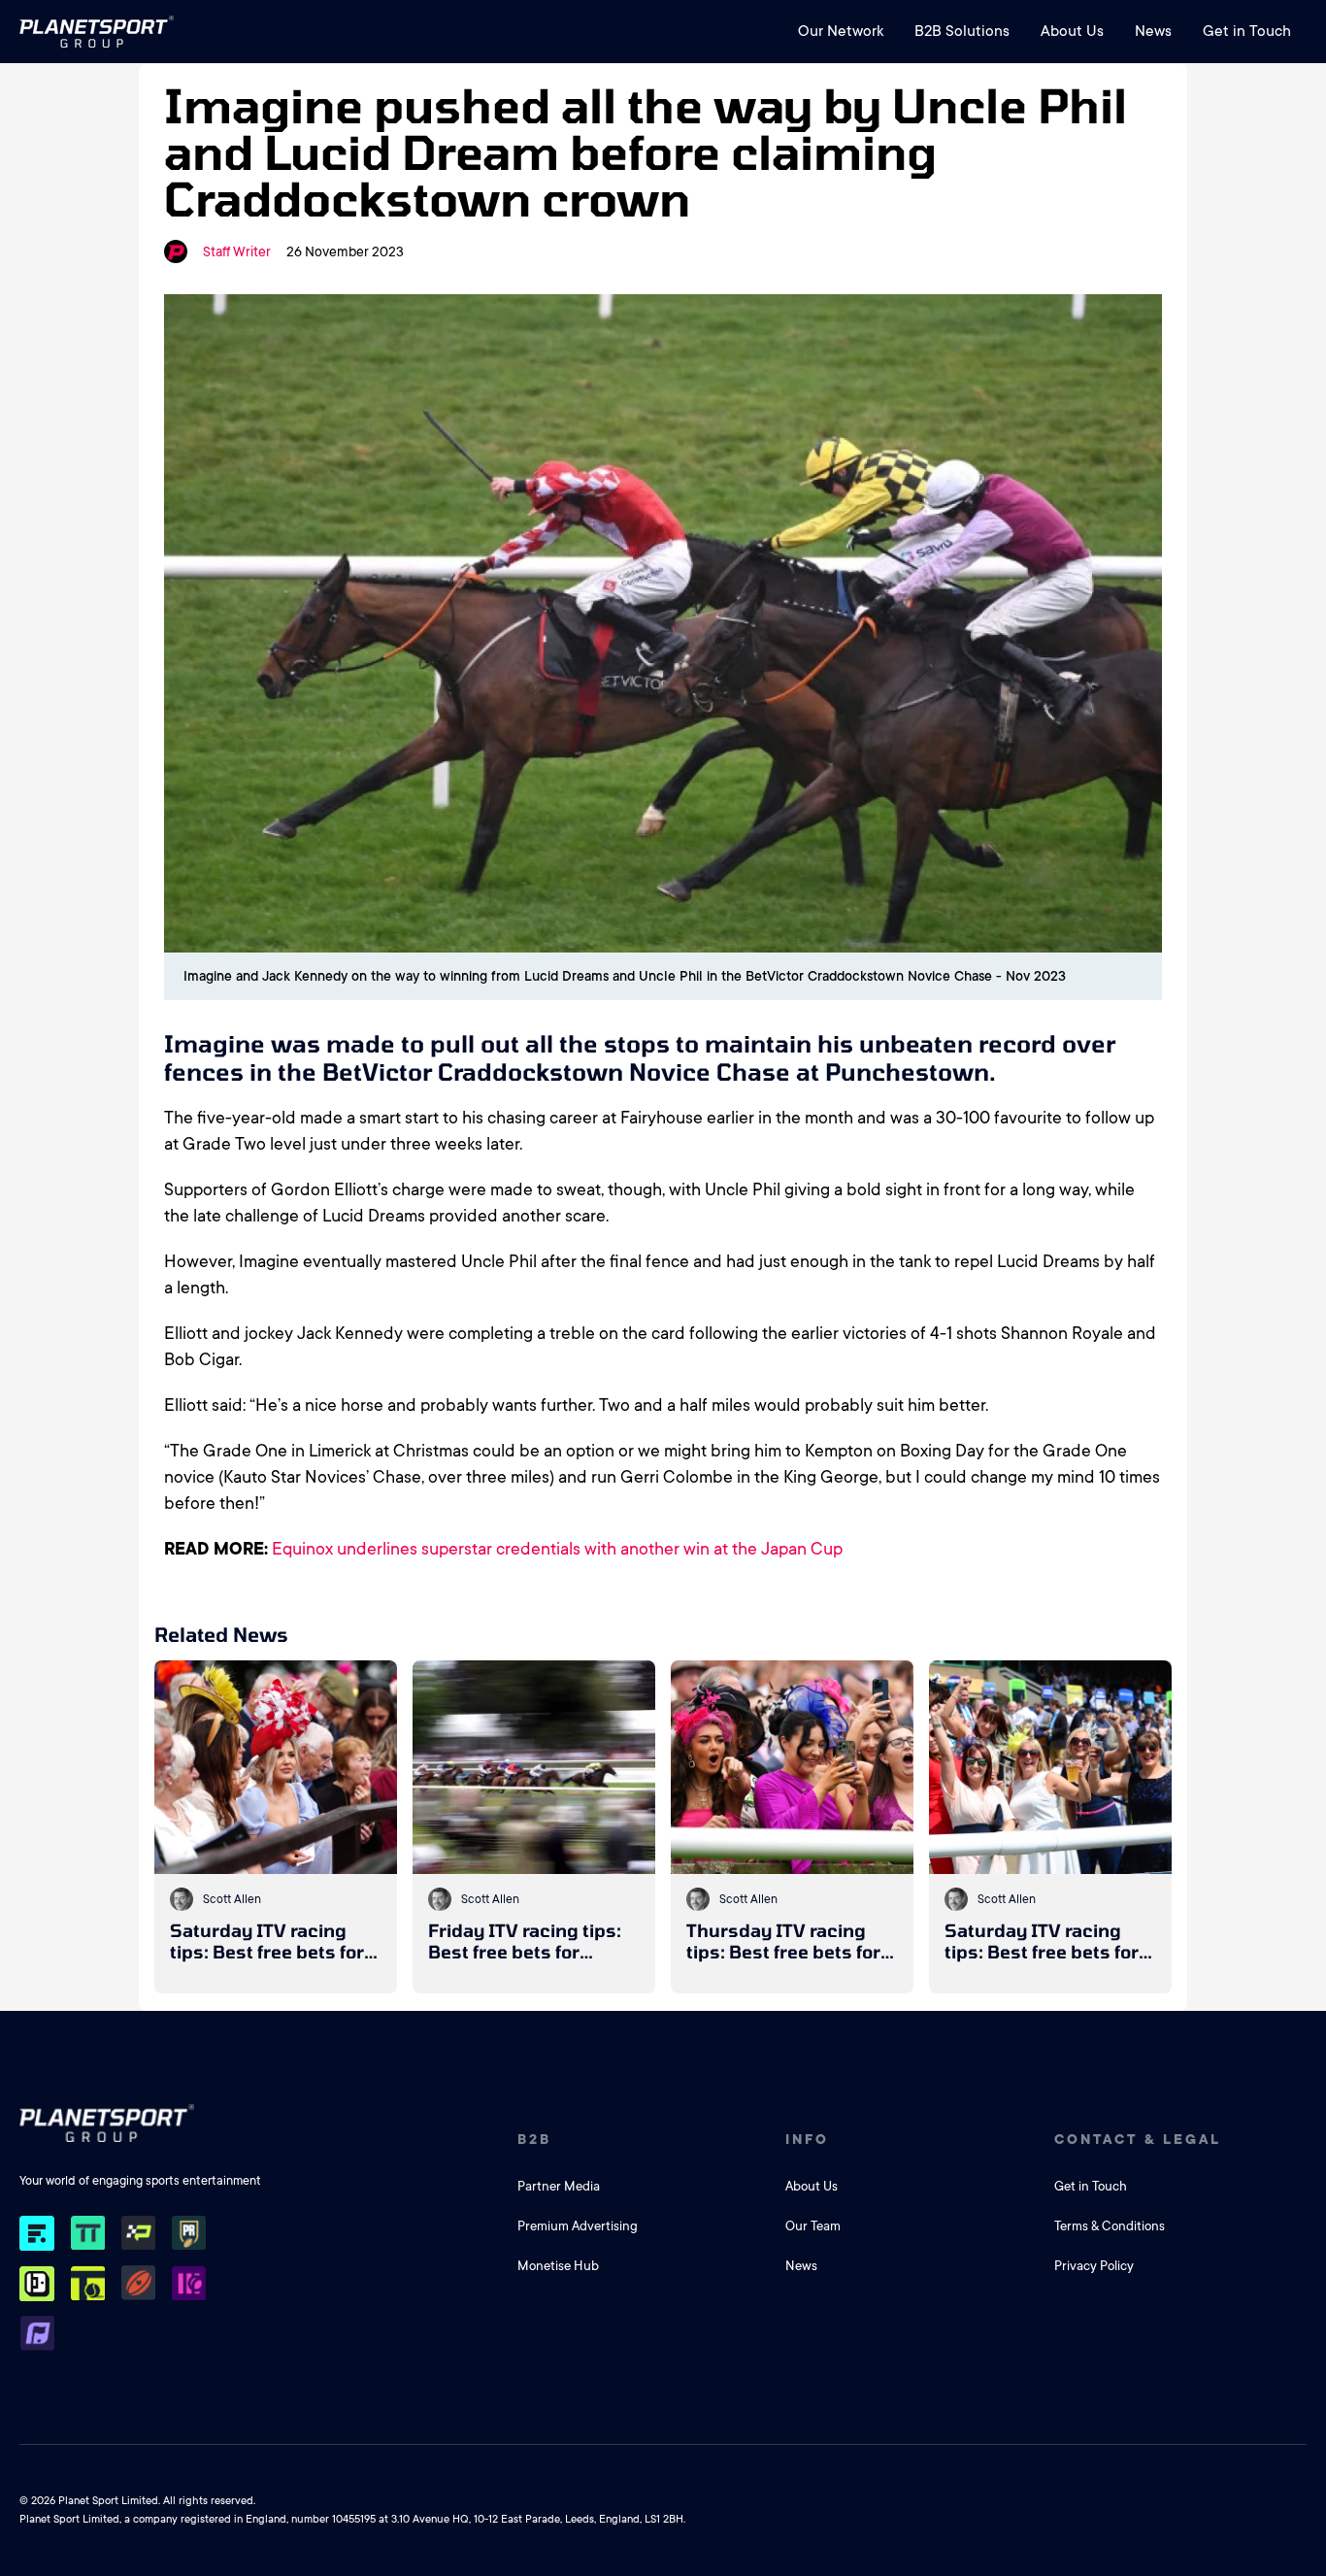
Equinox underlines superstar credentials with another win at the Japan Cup (557, 1549)
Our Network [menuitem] (841, 31)
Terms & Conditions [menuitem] (1110, 2226)
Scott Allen (232, 1899)
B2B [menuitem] (534, 2139)
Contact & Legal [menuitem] (1138, 2139)
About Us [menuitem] (1072, 31)
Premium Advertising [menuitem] (578, 2226)
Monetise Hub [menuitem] (558, 2266)
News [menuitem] (1153, 31)
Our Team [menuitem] (813, 2226)
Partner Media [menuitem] (559, 2186)
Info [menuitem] (807, 2139)
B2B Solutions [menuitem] (962, 31)
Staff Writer (237, 251)
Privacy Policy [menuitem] (1094, 2266)
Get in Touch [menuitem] (1247, 31)
